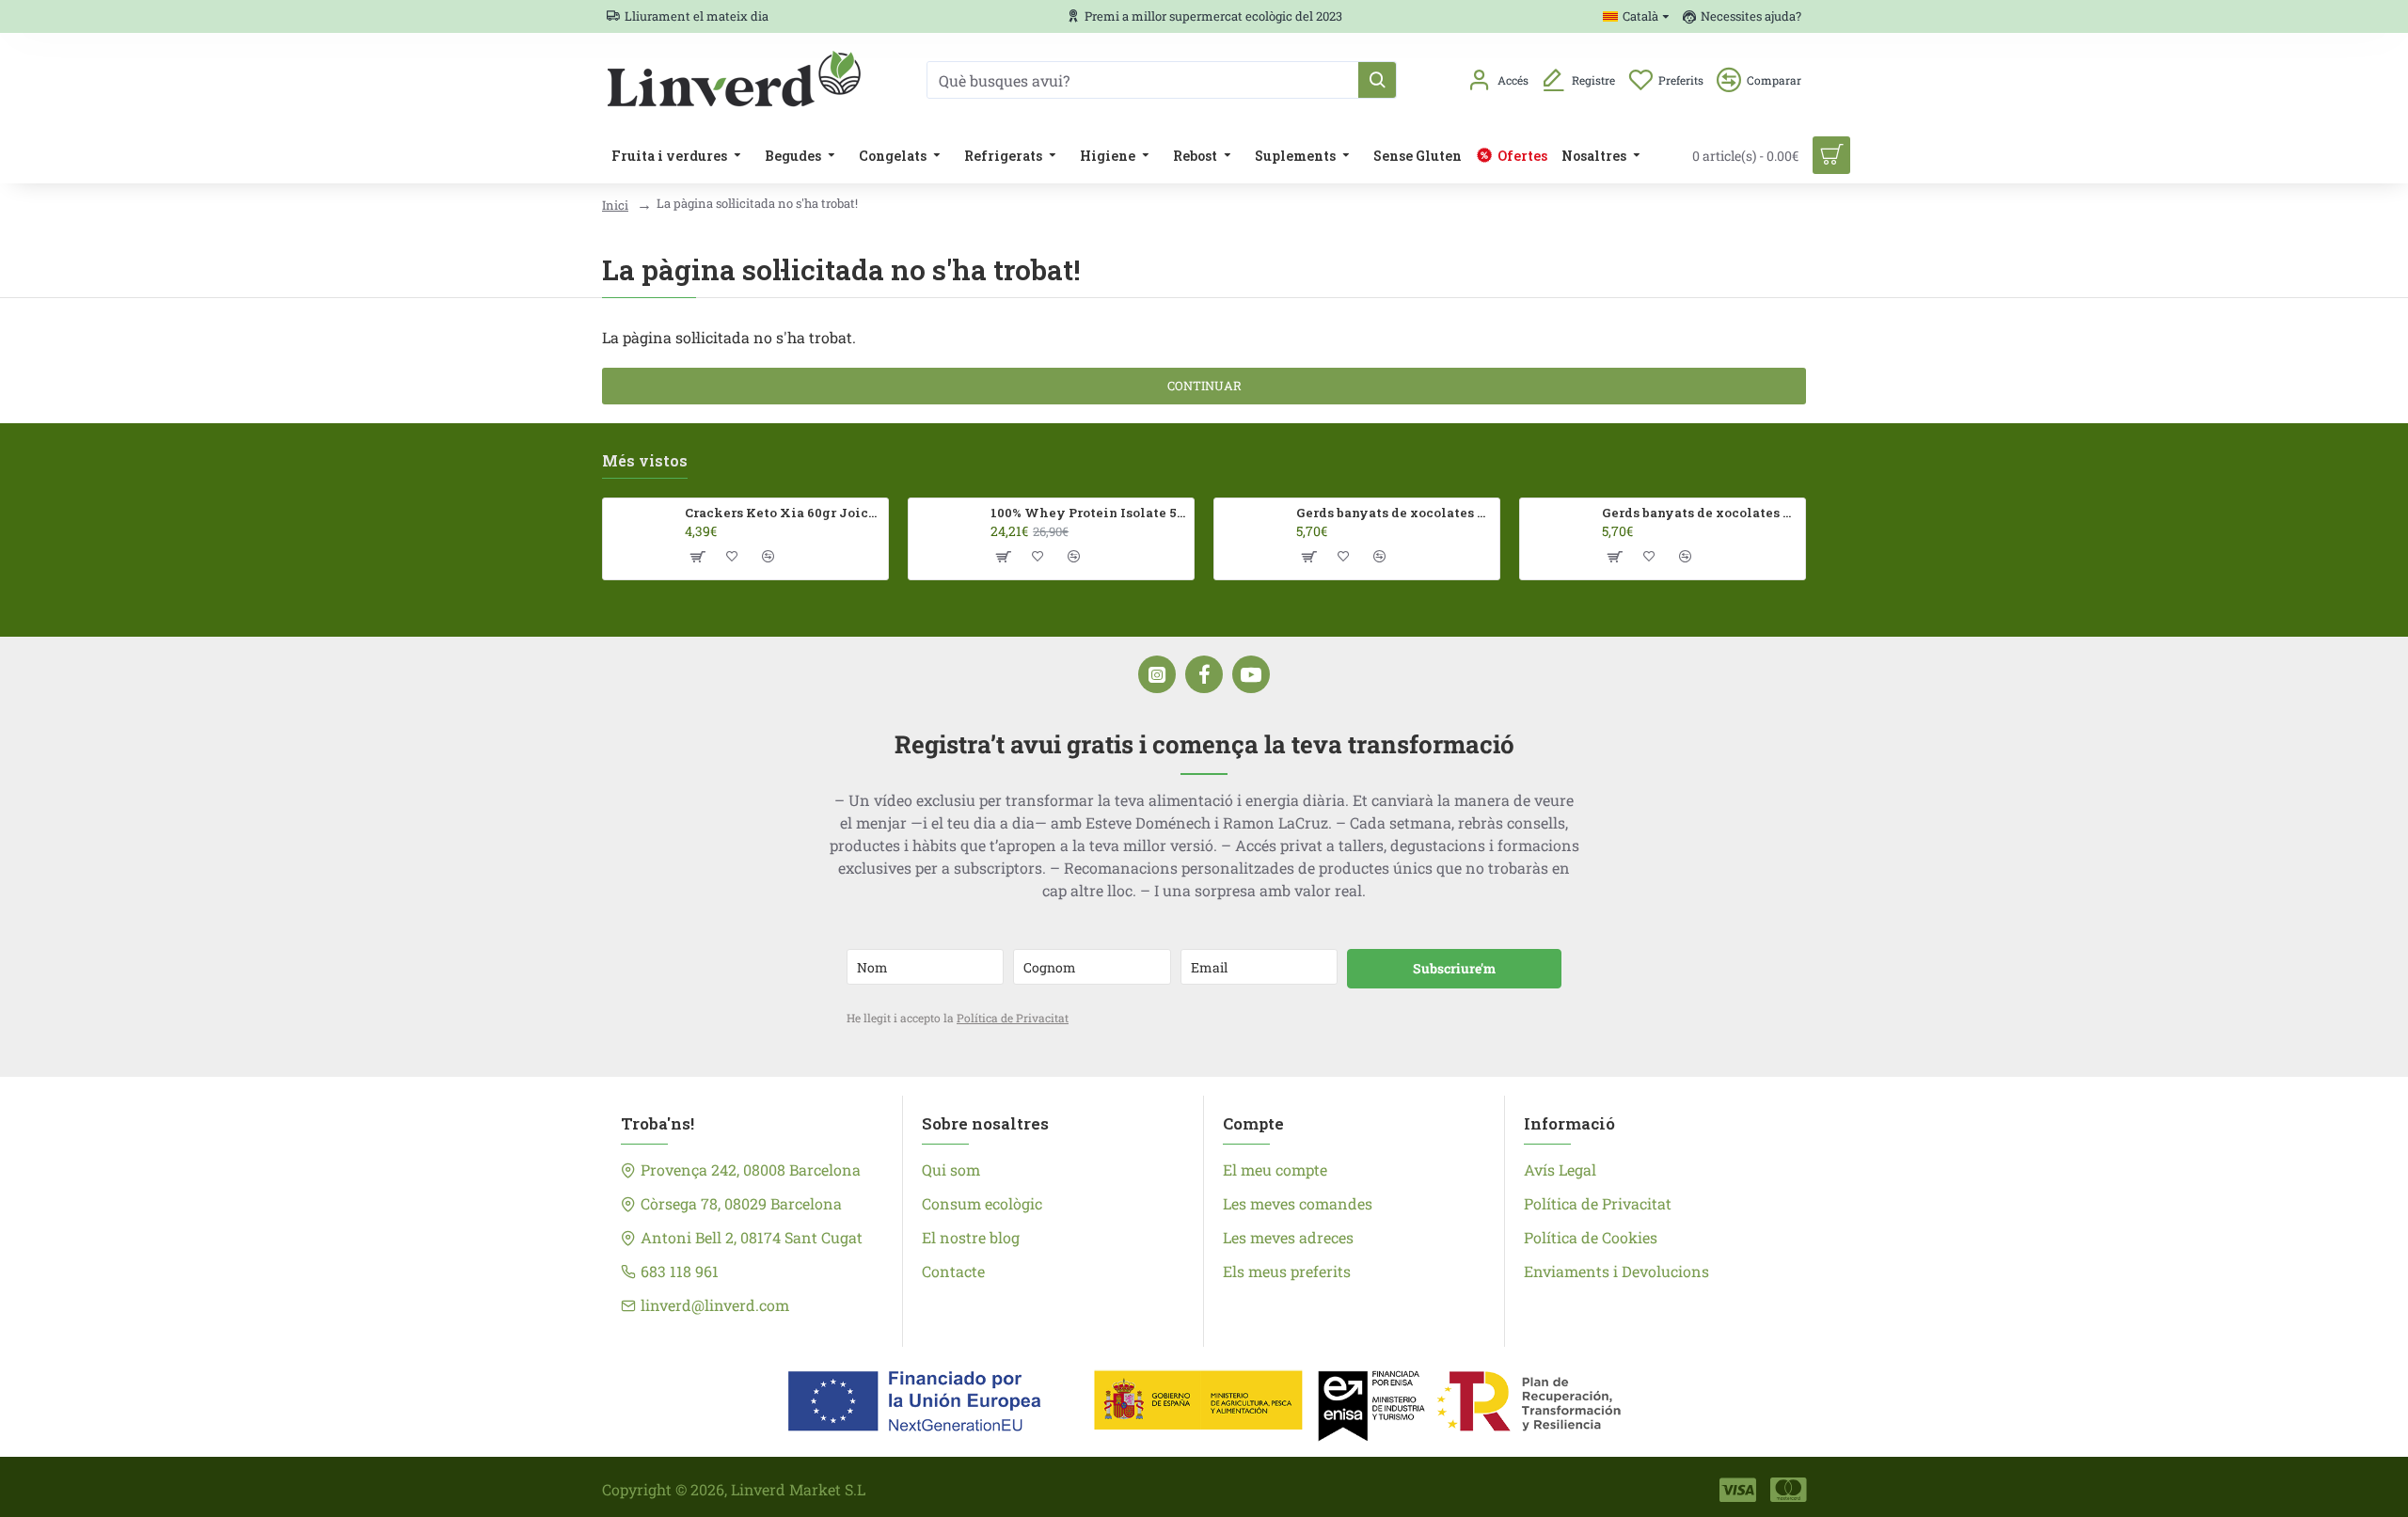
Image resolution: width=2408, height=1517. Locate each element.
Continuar (1204, 386)
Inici (615, 205)
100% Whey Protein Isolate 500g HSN (1089, 513)
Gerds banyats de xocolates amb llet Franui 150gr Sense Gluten (1394, 513)
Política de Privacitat (1013, 1018)
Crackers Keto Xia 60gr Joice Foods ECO (783, 513)
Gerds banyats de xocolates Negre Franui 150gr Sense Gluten (1700, 513)
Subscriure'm (1454, 968)
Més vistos (645, 461)
